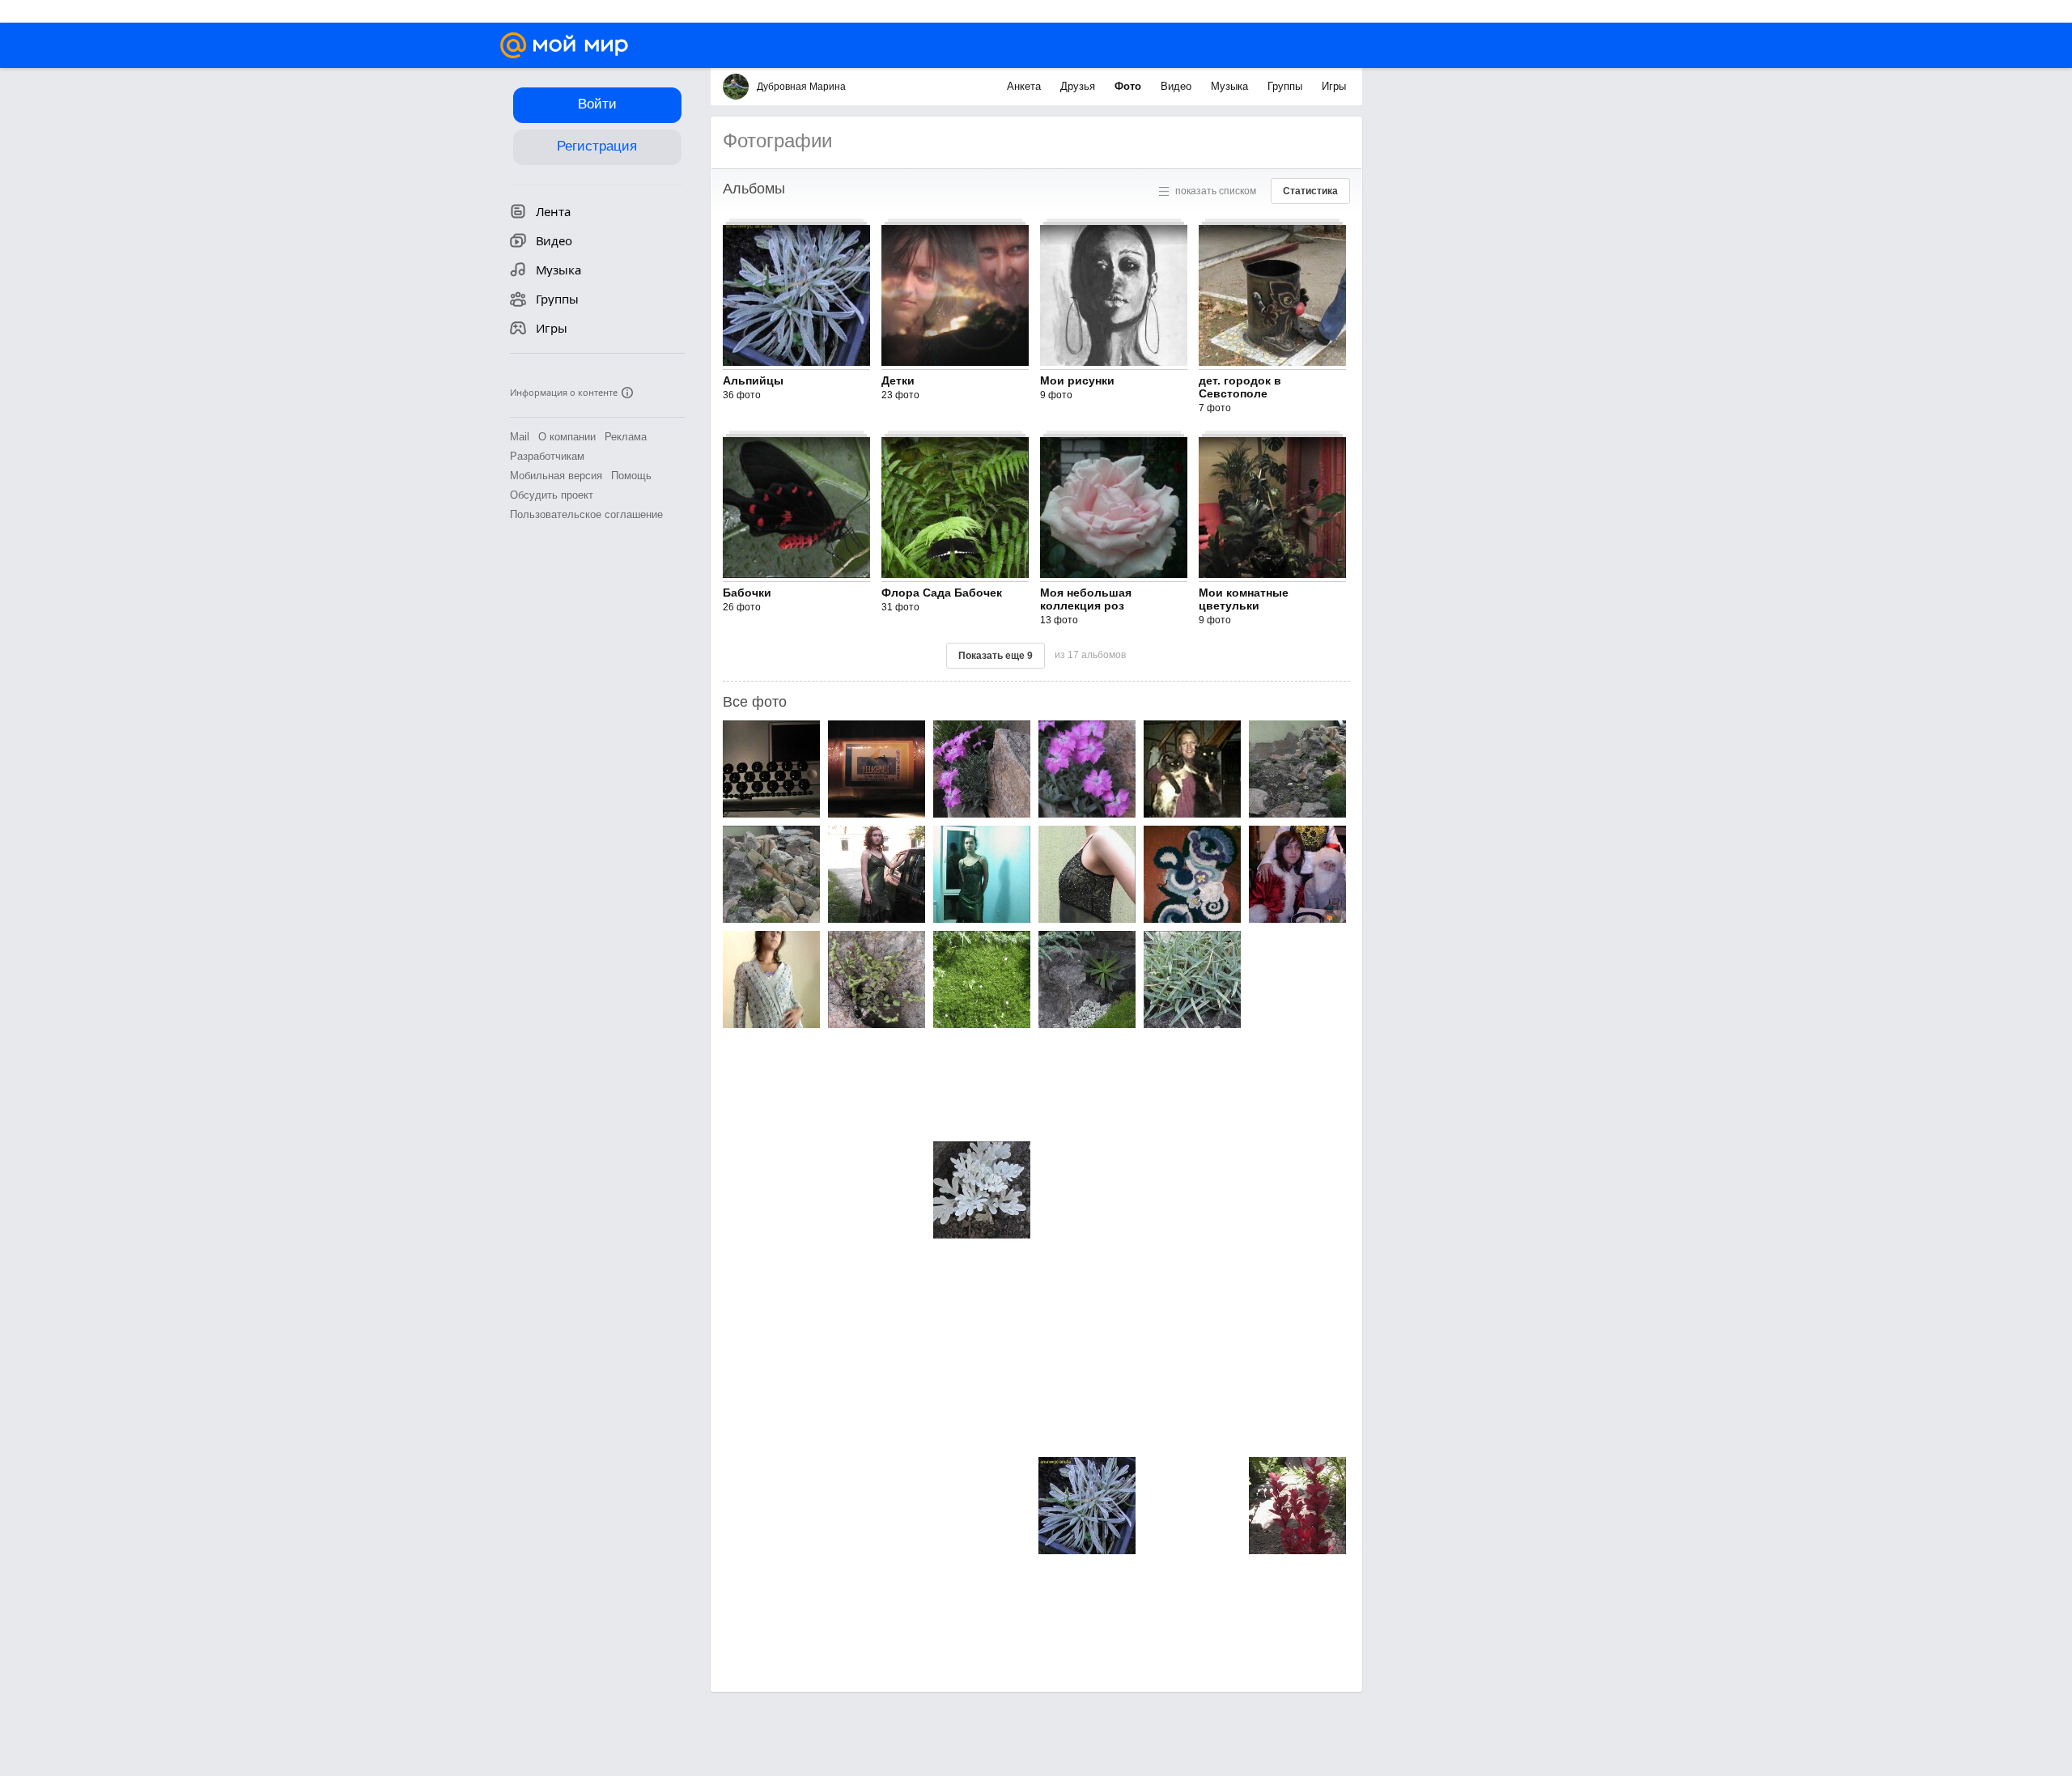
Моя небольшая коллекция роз (1086, 599)
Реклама (626, 437)
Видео (1178, 86)
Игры (1334, 86)
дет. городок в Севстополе (1240, 387)
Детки (898, 380)
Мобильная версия (556, 476)
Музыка (1231, 86)
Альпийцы (753, 380)
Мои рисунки (1077, 380)
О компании (567, 437)
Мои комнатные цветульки (1244, 599)
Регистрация (597, 146)
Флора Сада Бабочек (942, 593)
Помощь (631, 476)
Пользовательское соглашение (586, 514)
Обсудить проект (552, 495)
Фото (1129, 86)
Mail (520, 437)
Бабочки (747, 593)
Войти (597, 104)
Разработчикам (547, 456)
